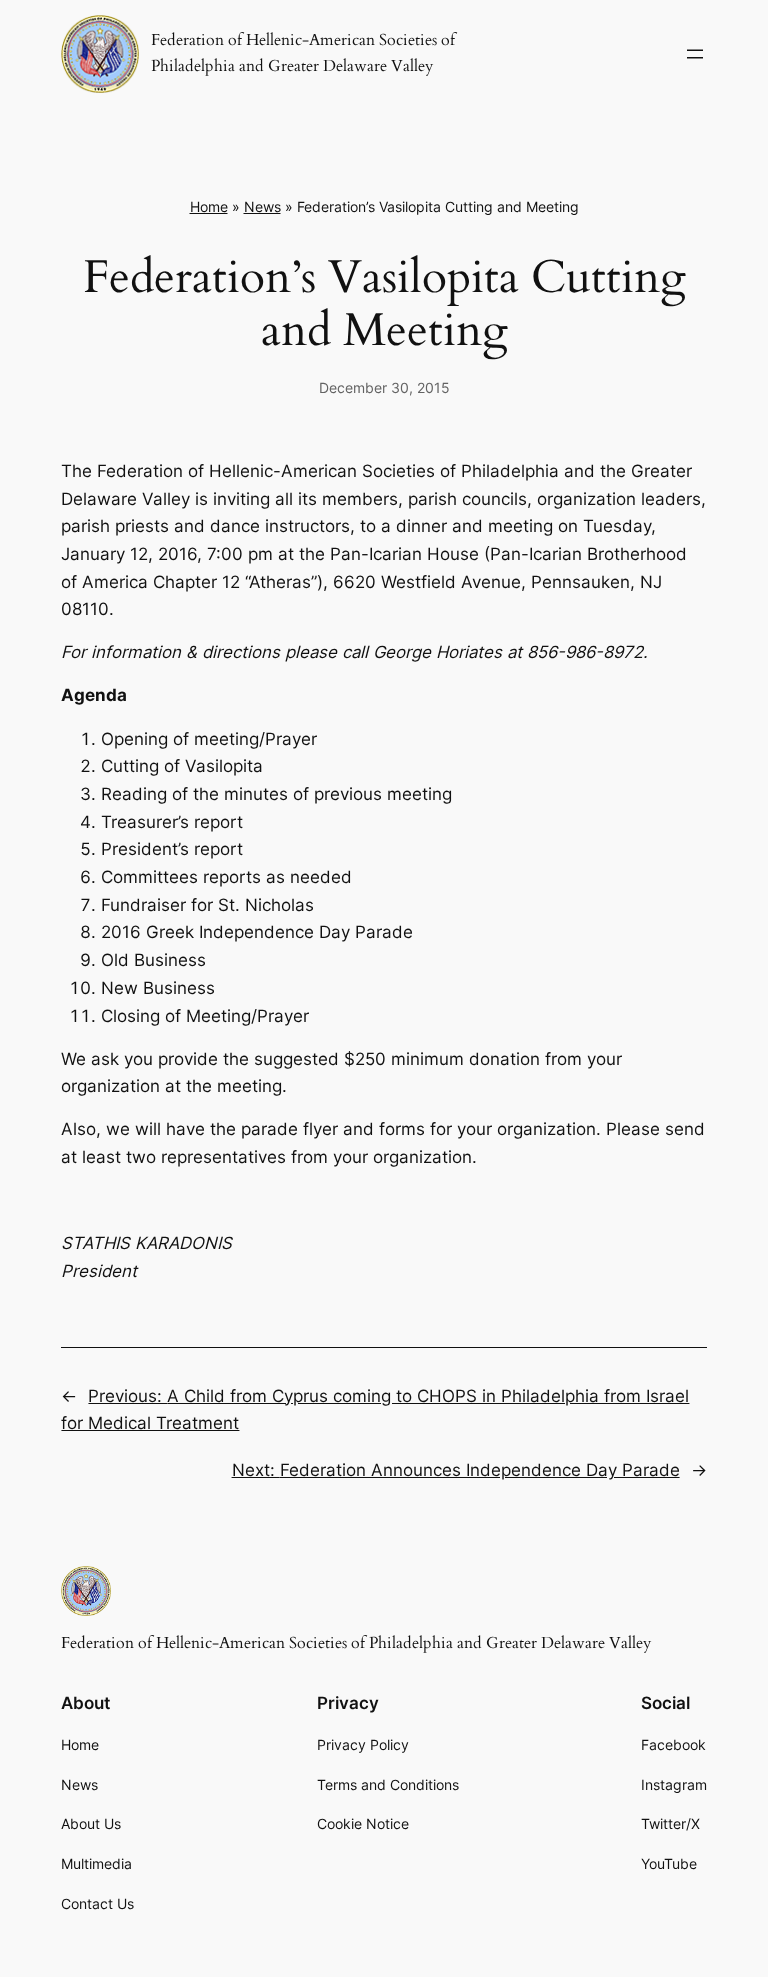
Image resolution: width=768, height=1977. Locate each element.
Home (209, 206)
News (262, 206)
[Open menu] (695, 54)
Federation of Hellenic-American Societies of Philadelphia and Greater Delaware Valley (356, 1643)
